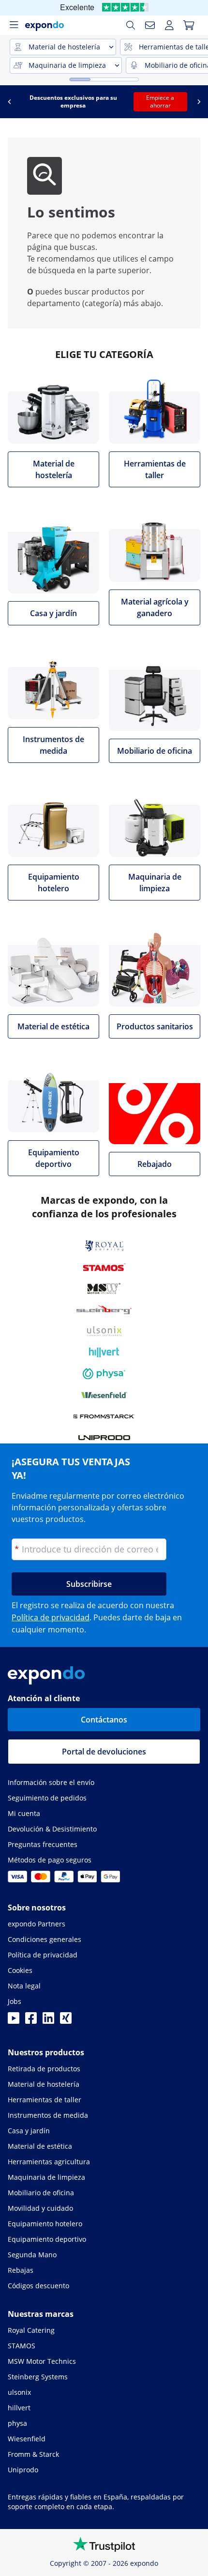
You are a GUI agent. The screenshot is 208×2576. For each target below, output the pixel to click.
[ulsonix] (104, 1331)
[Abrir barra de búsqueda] (131, 25)
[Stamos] (104, 1267)
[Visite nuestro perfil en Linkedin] (48, 2021)
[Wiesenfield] (104, 1395)
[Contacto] (150, 25)
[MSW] (104, 1288)
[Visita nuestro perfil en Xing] (66, 2021)
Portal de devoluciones (104, 1752)
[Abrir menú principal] (14, 25)
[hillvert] (104, 1352)
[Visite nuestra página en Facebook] (31, 2021)
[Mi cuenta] (169, 25)
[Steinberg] (104, 1310)
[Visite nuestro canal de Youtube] (14, 2021)
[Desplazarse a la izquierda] (9, 102)
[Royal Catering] (104, 1246)
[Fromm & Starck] (104, 1416)
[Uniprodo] (104, 1438)
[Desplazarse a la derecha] (199, 102)
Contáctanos (104, 1720)
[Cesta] (189, 25)
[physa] (104, 1374)
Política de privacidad (51, 1617)
